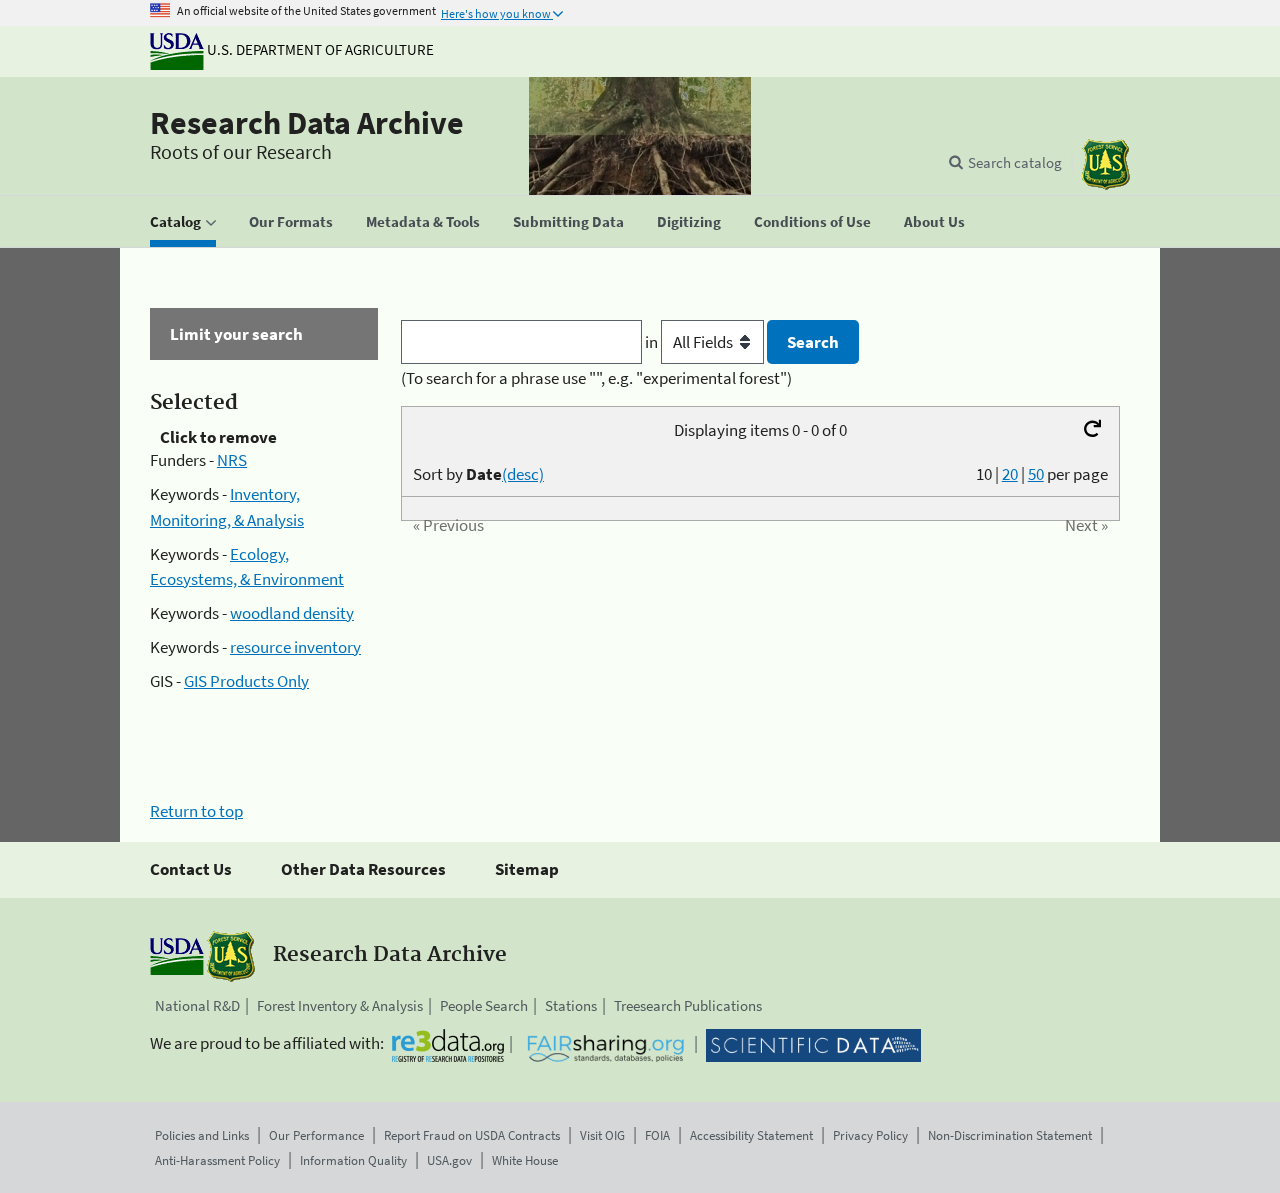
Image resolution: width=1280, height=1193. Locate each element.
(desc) (523, 474)
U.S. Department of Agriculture (319, 49)
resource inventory (295, 647)
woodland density (292, 613)
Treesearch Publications (688, 1005)
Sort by (478, 474)
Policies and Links (202, 1135)
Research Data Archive (307, 123)
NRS (232, 460)
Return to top (196, 811)
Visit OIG (602, 1135)
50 (1036, 474)
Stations (571, 1005)
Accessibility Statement (751, 1135)
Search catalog (1015, 162)
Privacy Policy (870, 1135)
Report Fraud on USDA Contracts (472, 1135)
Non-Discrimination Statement (1010, 1135)
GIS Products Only (246, 681)
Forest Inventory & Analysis (340, 1005)
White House (525, 1160)
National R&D (197, 1005)
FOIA (657, 1135)
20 (1010, 474)
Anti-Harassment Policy (217, 1160)
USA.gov (449, 1160)
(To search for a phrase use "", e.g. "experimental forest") (596, 378)
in (653, 342)
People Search (484, 1005)
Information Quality (353, 1160)
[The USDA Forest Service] (1106, 164)
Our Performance (316, 1135)
